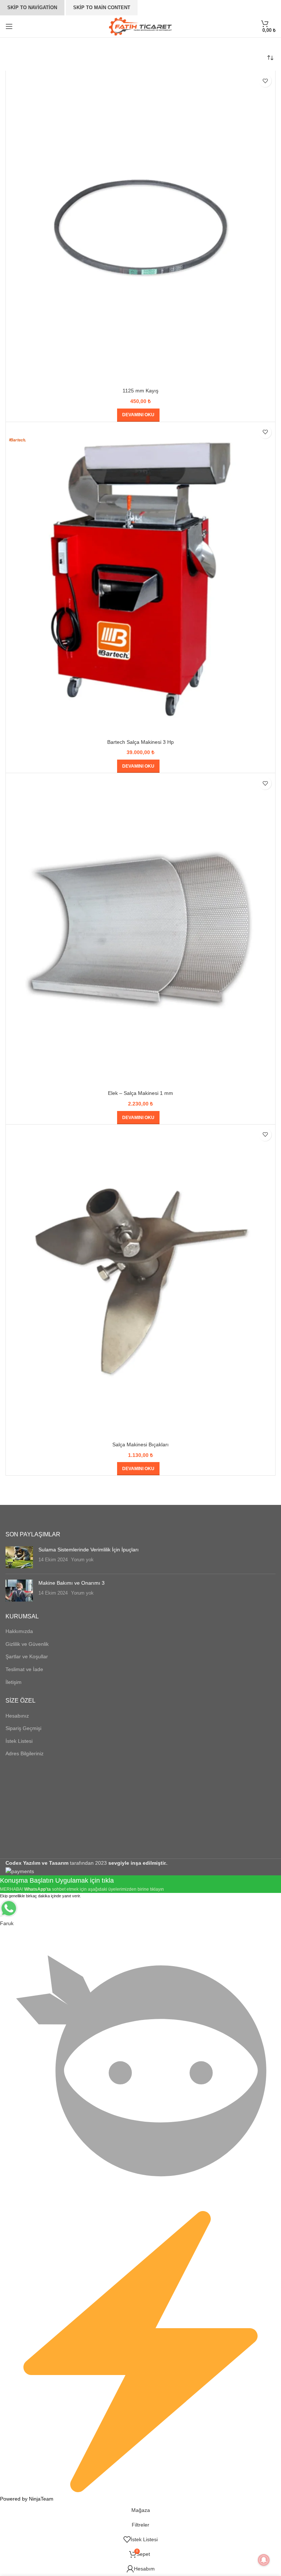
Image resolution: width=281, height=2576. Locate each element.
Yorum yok (82, 1560)
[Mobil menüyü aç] (9, 26)
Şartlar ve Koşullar (27, 1656)
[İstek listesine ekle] (265, 81)
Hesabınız (17, 1716)
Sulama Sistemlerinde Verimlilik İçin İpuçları (89, 1550)
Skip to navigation (32, 8)
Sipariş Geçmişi (23, 1728)
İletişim (14, 1682)
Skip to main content (102, 8)
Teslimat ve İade (24, 1669)
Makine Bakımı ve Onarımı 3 (72, 1583)
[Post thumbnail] (19, 1557)
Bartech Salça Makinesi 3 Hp (140, 742)
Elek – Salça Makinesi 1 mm (140, 1093)
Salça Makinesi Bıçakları (140, 1444)
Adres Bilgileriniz (25, 1753)
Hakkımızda (19, 1631)
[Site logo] (141, 26)
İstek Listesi (19, 1741)
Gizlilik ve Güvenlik (27, 1644)
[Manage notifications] (264, 2560)
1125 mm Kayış (140, 391)
